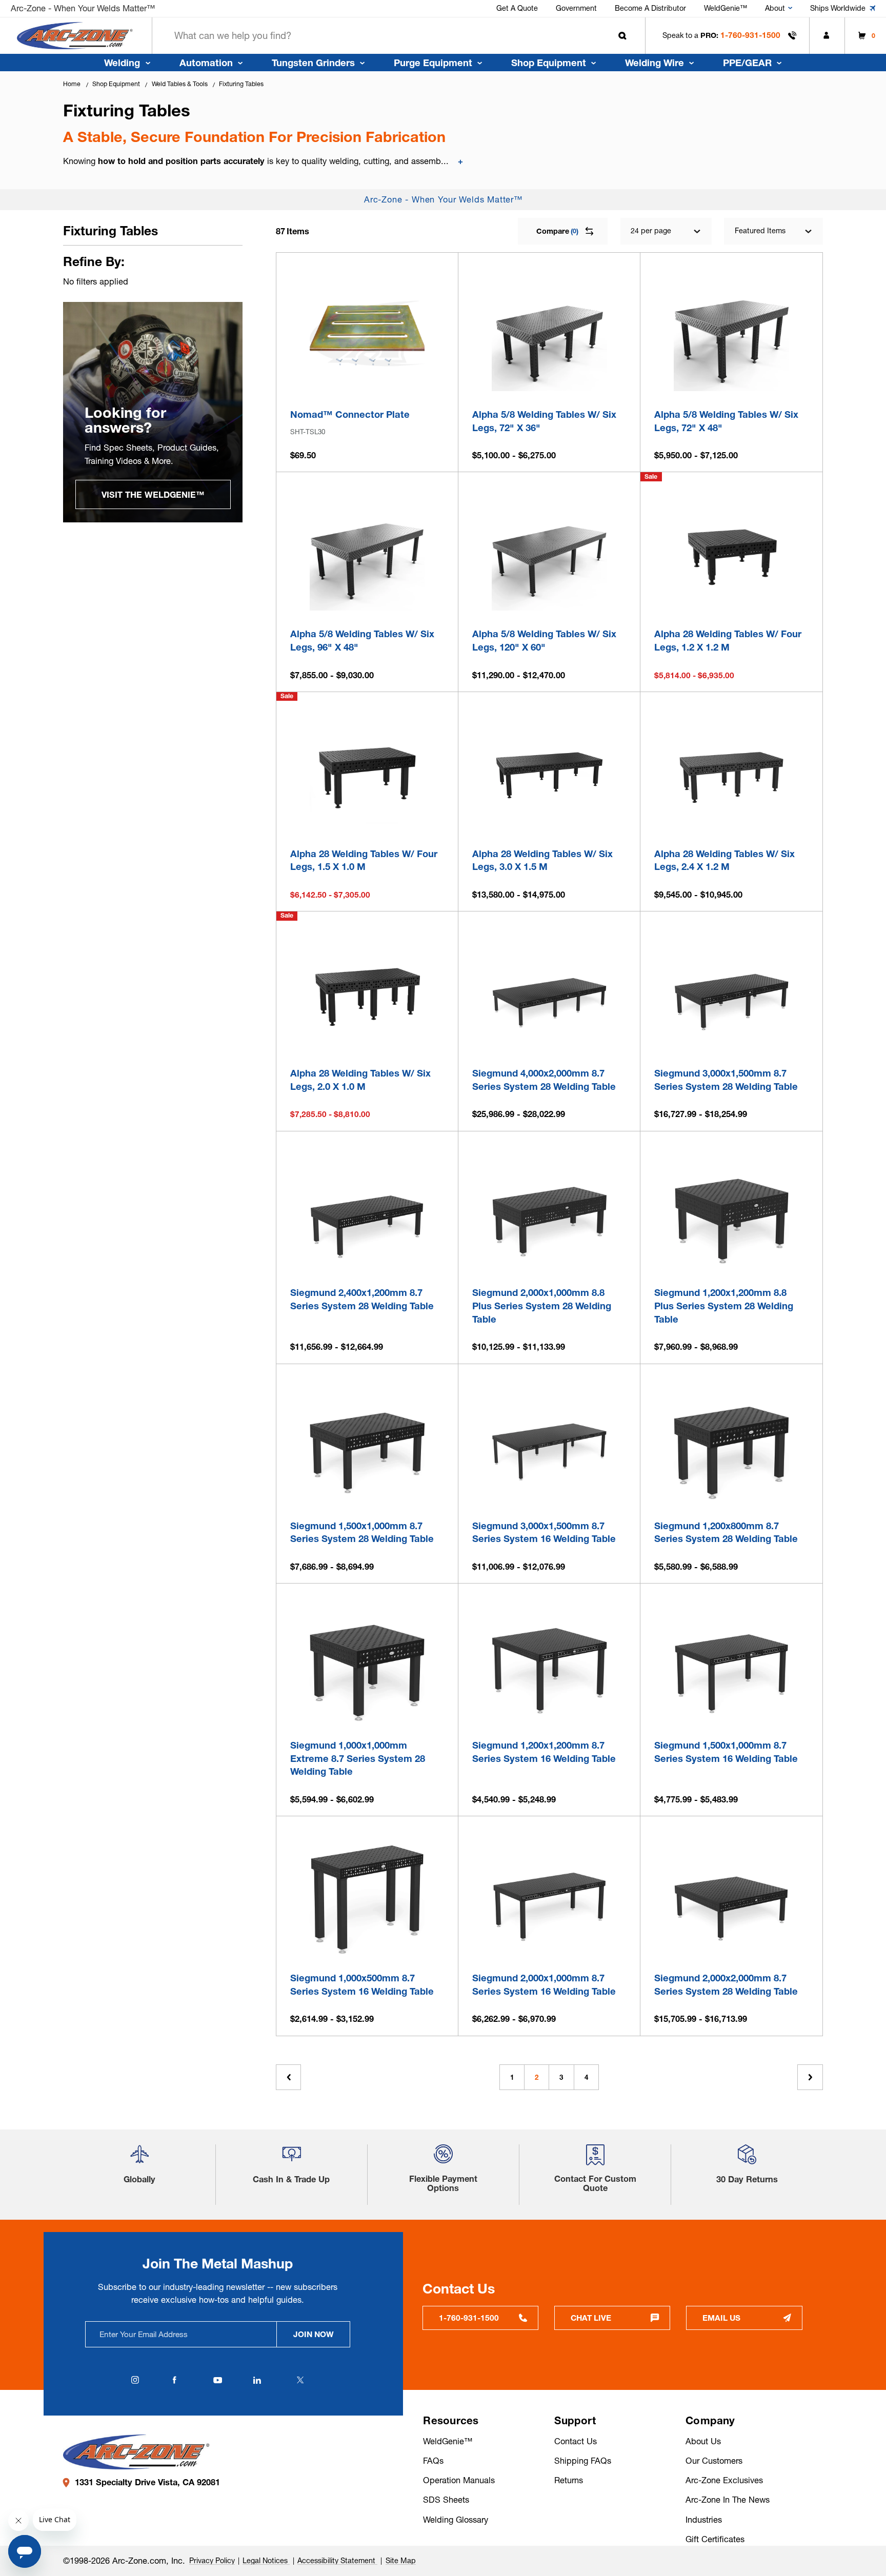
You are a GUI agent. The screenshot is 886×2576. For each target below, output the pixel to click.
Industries (704, 2520)
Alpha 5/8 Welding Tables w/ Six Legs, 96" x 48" (362, 641)
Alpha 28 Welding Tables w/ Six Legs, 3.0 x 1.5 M (542, 860)
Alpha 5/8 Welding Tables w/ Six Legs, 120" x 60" (544, 641)
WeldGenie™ (726, 8)
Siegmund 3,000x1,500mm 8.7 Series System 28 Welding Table (726, 1080)
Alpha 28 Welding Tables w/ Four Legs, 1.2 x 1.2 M (728, 641)
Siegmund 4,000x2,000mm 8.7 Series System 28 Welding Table (544, 1080)
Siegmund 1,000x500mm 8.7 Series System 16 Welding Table (362, 1985)
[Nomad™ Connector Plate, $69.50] (367, 333)
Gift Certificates (715, 2539)
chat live (591, 2318)
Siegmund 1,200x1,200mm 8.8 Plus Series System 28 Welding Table (724, 1306)
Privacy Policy (212, 2561)
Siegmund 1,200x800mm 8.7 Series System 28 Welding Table (726, 1533)
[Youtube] (217, 2380)
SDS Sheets (446, 2500)
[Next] (810, 2077)
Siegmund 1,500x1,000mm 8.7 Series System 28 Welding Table (362, 1533)
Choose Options (549, 379)
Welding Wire (655, 63)
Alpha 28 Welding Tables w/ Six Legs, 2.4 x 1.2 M (724, 860)
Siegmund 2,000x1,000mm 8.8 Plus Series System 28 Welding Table (542, 1306)
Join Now (314, 2334)
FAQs (433, 2461)
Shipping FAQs (583, 2461)
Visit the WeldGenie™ (153, 495)
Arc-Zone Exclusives (724, 2480)
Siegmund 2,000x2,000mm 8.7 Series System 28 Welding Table (726, 1985)
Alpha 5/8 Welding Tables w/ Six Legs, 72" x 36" (544, 421)
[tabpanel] (153, 412)
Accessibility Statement (337, 2561)
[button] (139, 2158)
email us (721, 2318)
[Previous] (288, 2077)
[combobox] (399, 36)
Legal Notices (266, 2561)
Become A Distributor (650, 8)
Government (576, 8)
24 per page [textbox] (651, 231)
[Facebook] (174, 2380)
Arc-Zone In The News (728, 2500)
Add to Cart (367, 379)
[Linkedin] (257, 2380)
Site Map (401, 2561)
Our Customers (714, 2461)
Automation (206, 63)
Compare (557, 231)
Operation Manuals (459, 2480)
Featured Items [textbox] (760, 231)
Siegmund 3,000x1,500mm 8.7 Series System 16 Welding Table (544, 1533)
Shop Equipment (549, 63)
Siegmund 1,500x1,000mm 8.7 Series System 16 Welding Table (726, 1752)
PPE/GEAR (747, 63)
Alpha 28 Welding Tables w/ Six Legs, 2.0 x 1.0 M (360, 1080)
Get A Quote (517, 8)
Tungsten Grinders (313, 63)
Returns (569, 2480)
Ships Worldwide (838, 8)
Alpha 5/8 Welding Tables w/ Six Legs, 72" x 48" (726, 421)
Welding (122, 63)
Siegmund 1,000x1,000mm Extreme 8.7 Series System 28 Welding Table (358, 1758)
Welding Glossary (456, 2520)
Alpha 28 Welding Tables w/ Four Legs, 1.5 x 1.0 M (364, 860)
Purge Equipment (433, 63)
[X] (300, 2380)
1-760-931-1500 (750, 35)
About (775, 8)
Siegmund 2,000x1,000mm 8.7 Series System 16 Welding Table (544, 1985)
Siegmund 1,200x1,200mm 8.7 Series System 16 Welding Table (544, 1752)
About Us (703, 2441)
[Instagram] (135, 2380)
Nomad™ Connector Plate (350, 414)
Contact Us (576, 2441)
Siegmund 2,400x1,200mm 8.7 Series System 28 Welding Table (362, 1299)
